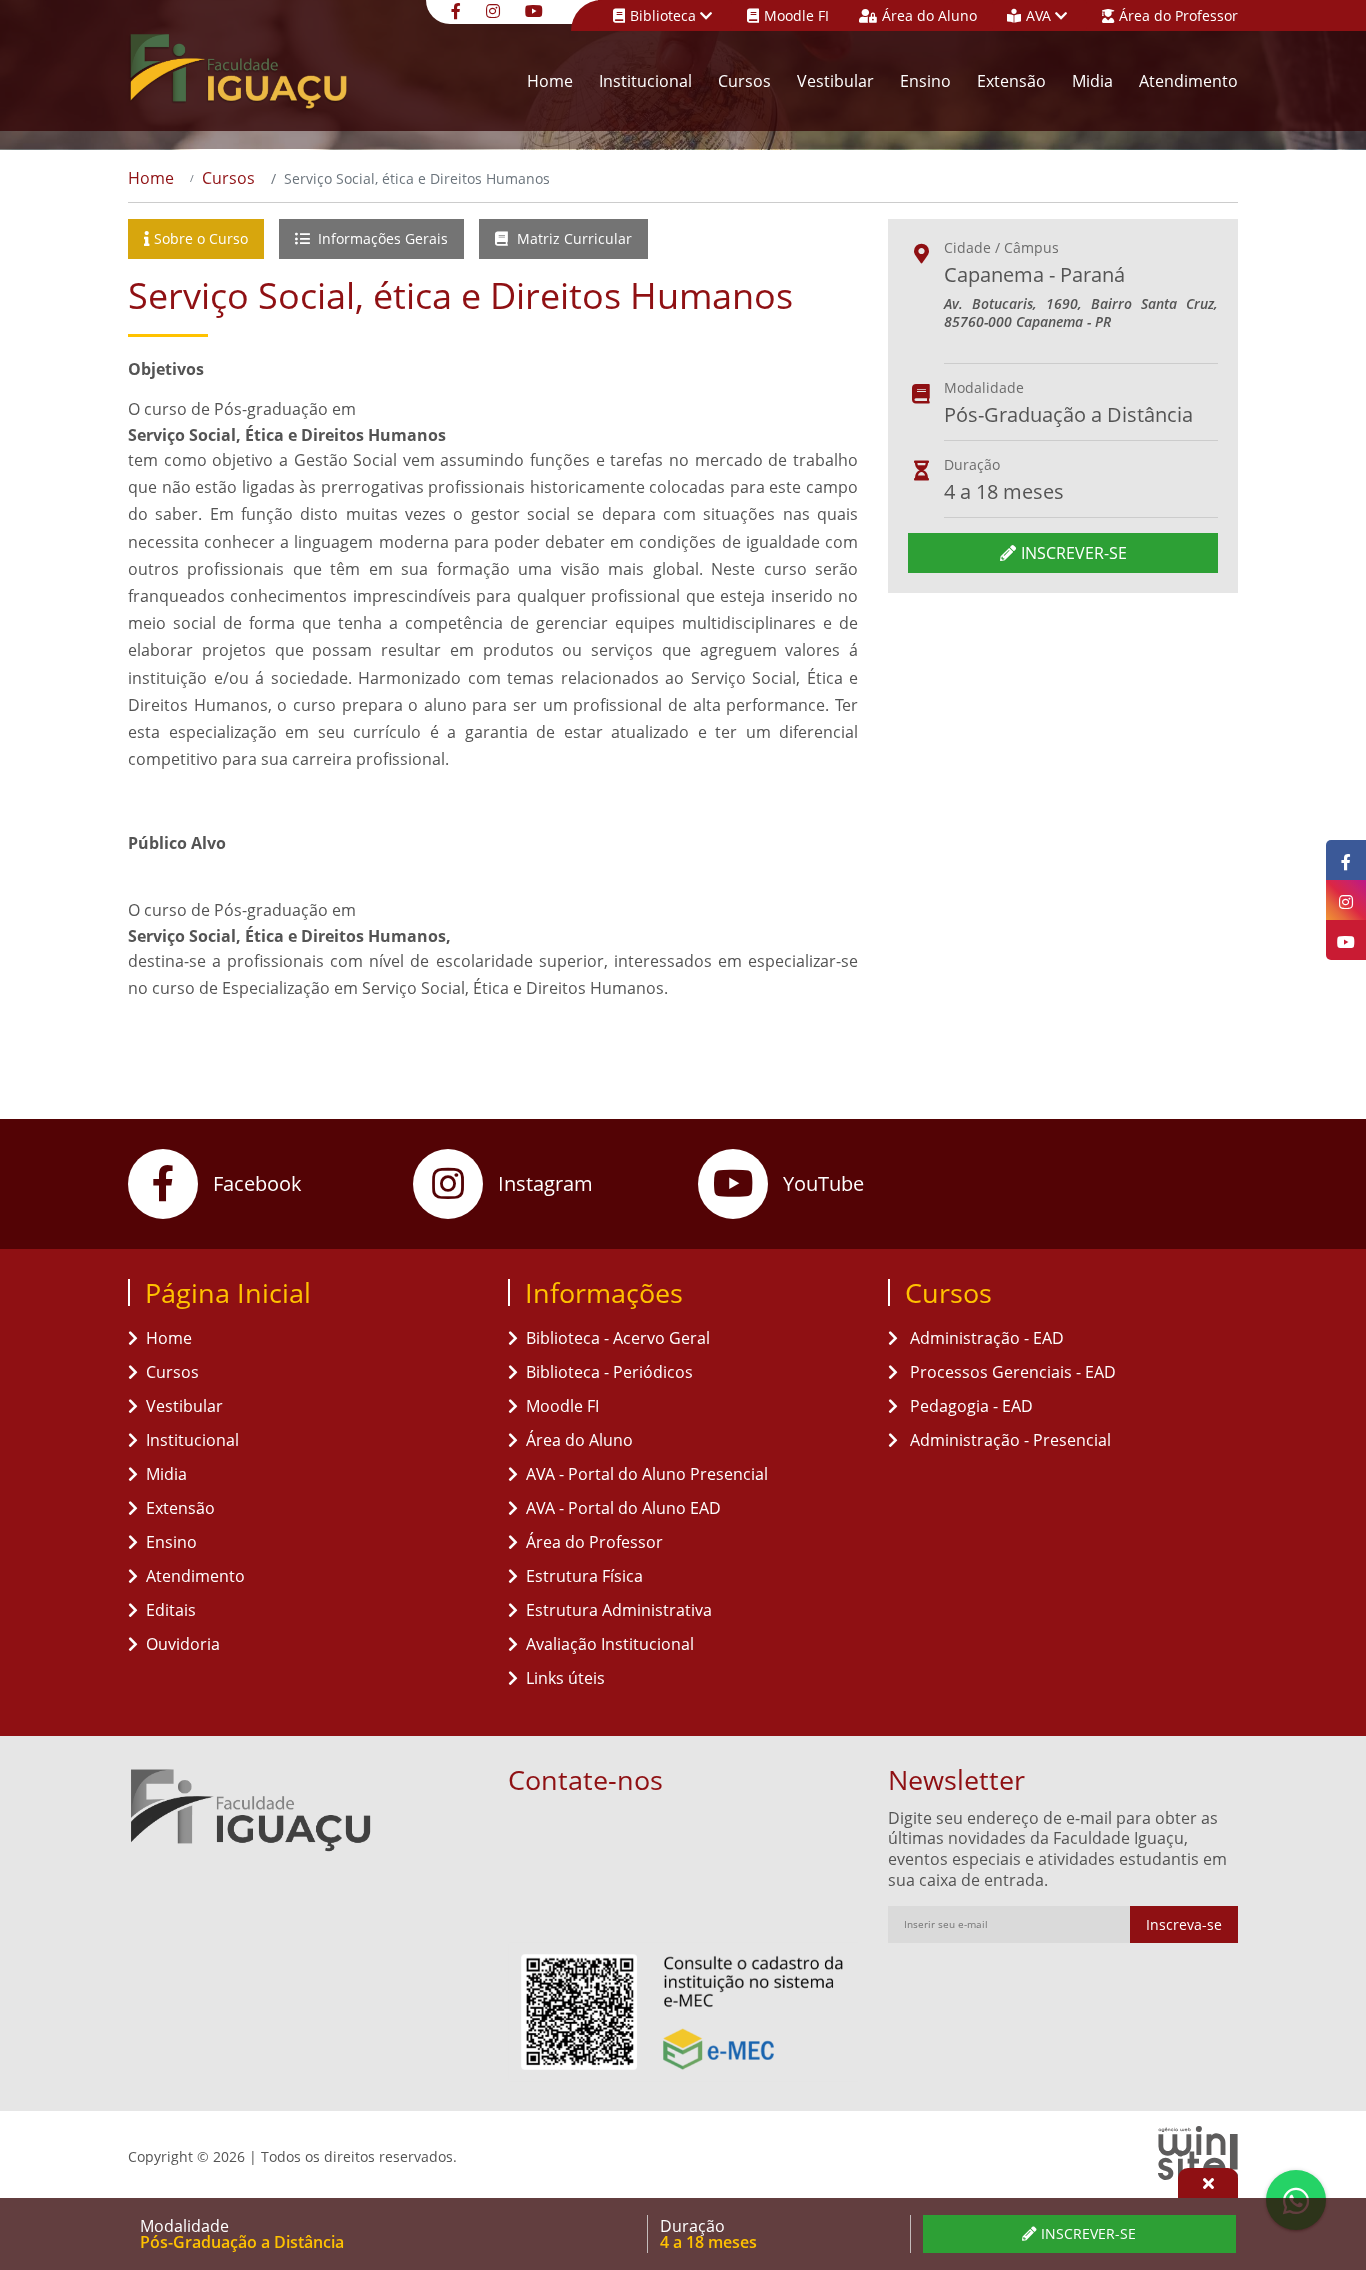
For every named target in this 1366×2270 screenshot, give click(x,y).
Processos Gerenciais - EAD (1011, 1372)
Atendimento (1188, 81)
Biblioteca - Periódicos (609, 1372)
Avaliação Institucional (610, 1644)
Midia (1092, 81)
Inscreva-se (1184, 1924)
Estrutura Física (584, 1576)
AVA (1040, 15)
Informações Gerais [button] (381, 238)
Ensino (925, 81)
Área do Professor (1178, 15)
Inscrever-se (1074, 553)
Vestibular (835, 81)
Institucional (645, 81)
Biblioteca (665, 15)
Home (550, 81)
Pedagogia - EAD (969, 1406)
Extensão (1011, 81)
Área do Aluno (929, 15)
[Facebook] (458, 9)
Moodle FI (796, 15)
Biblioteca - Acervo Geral (618, 1338)
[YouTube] (536, 9)
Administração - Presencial (1008, 1440)
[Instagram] (495, 9)
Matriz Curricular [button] (572, 238)
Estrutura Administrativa (619, 1610)
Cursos (744, 81)
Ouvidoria (183, 1644)
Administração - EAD (985, 1338)
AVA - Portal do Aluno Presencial (647, 1474)
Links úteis (565, 1678)
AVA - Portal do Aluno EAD (623, 1508)
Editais (171, 1610)
